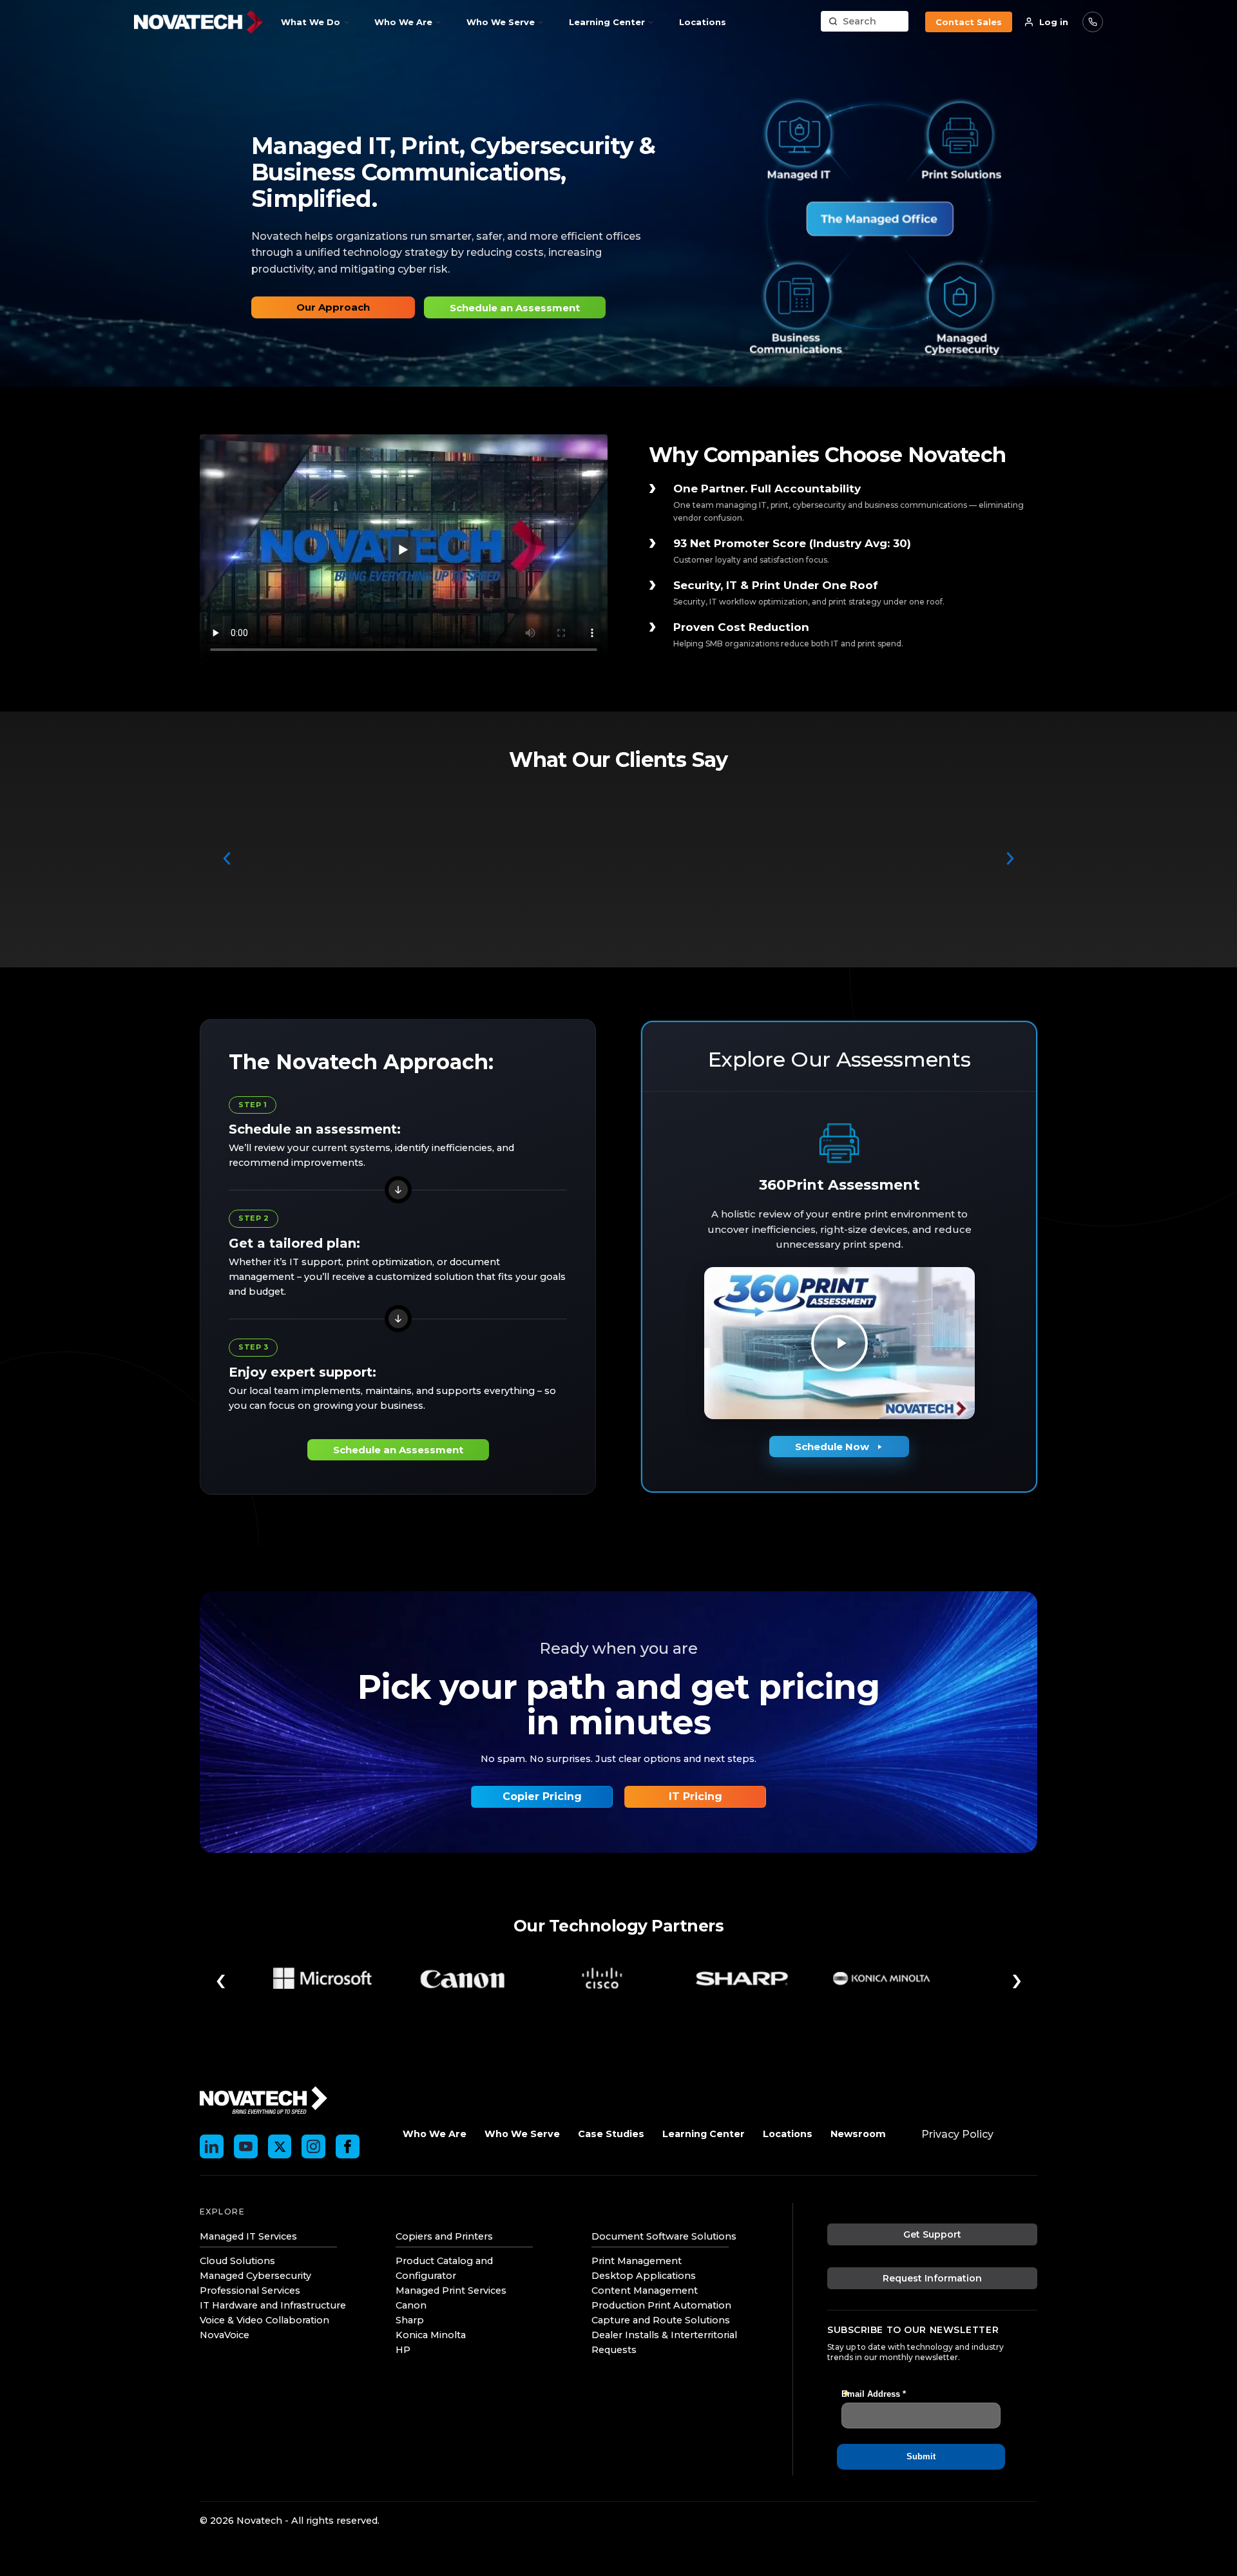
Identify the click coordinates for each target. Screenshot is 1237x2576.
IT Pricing (695, 1796)
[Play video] (839, 1343)
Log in (1054, 22)
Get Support (932, 2234)
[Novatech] (264, 2099)
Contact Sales (969, 22)
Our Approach (333, 307)
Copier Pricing (542, 1796)
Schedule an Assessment (515, 308)
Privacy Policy (957, 2134)
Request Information (932, 2278)
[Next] (1010, 858)
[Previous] (227, 858)
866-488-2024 (1093, 22)
